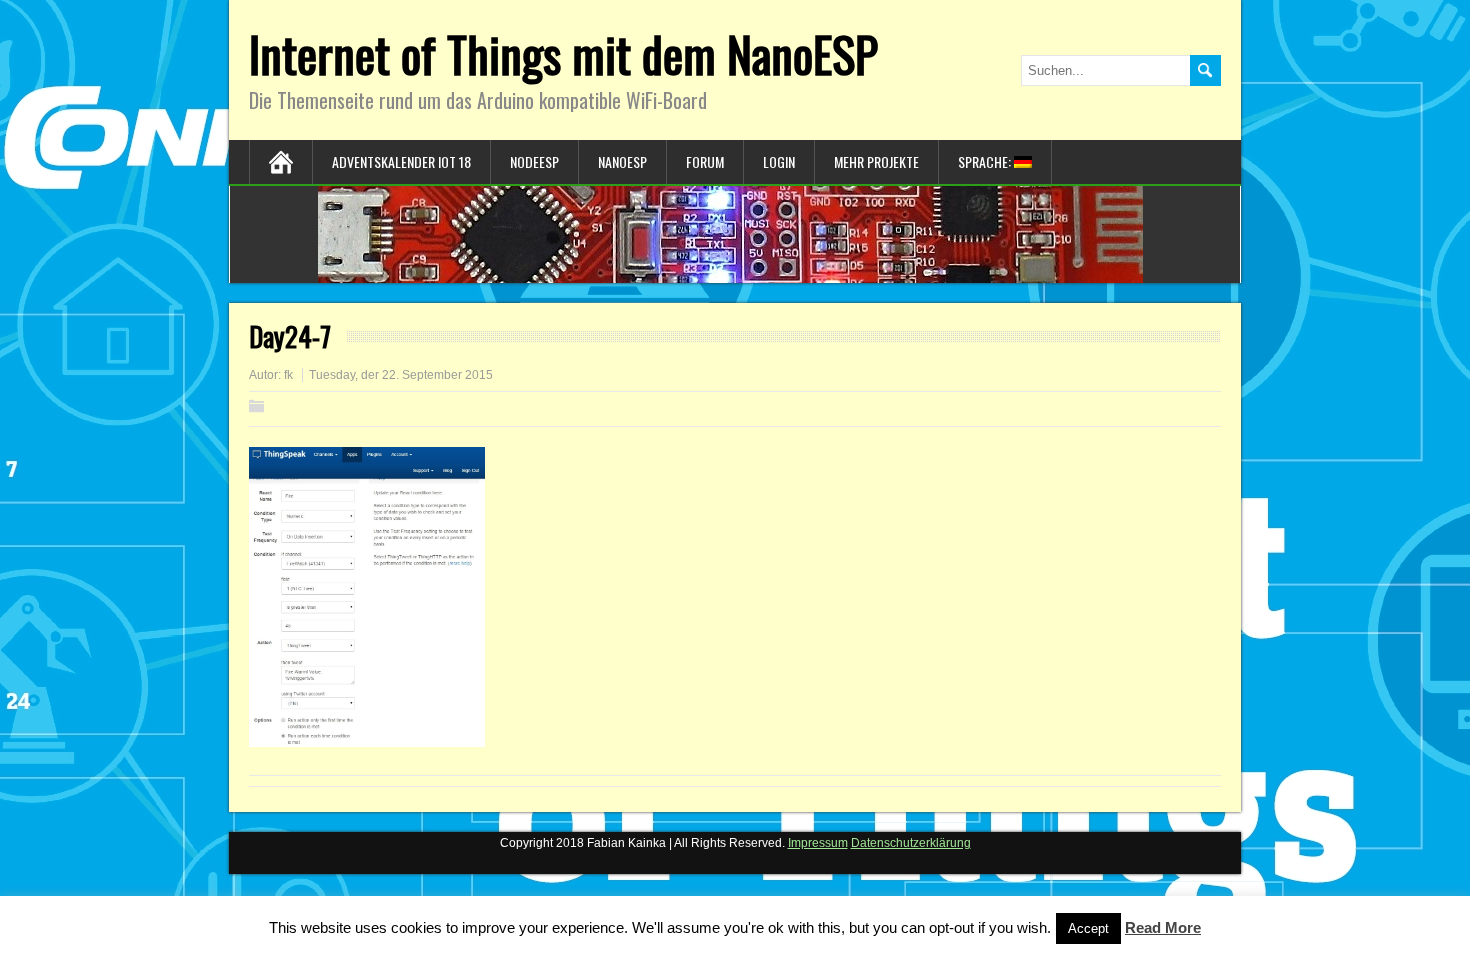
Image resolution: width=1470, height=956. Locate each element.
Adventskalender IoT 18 (401, 161)
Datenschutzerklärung (911, 843)
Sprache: (986, 161)
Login (779, 161)
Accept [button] (1088, 928)
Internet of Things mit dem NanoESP (563, 53)
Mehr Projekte (876, 161)
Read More (1163, 927)
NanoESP (622, 161)
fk (288, 375)
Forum (705, 161)
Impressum (818, 843)
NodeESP (534, 161)
